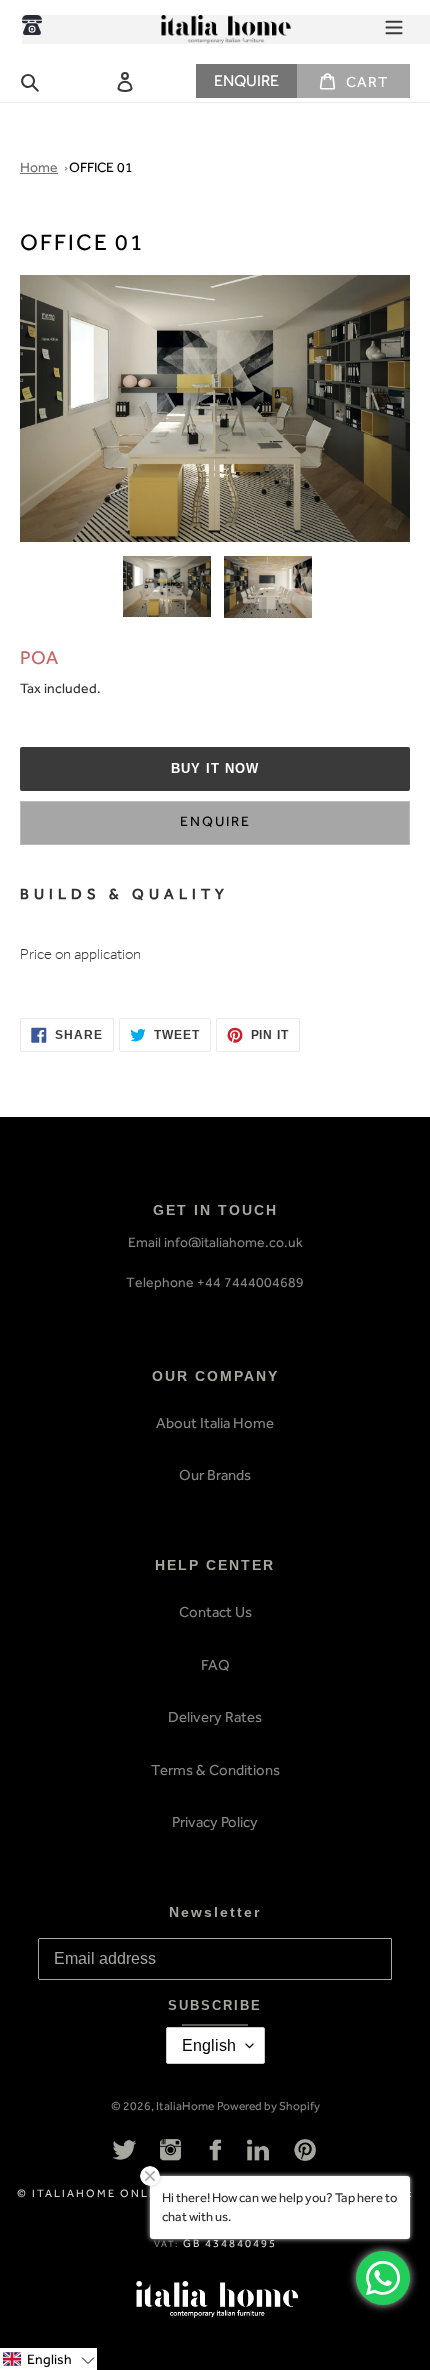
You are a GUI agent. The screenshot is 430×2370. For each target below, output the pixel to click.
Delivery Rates (215, 1717)
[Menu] (394, 25)
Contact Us (215, 1612)
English (209, 2045)
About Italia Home (215, 1423)
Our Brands (215, 1475)
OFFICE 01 (101, 167)
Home (39, 167)
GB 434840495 (230, 2243)
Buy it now (215, 768)
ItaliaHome (185, 2106)
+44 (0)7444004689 (32, 25)
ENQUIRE (246, 80)
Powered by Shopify (268, 2106)
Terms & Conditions (215, 1770)
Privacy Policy (215, 1822)
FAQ (215, 1665)
